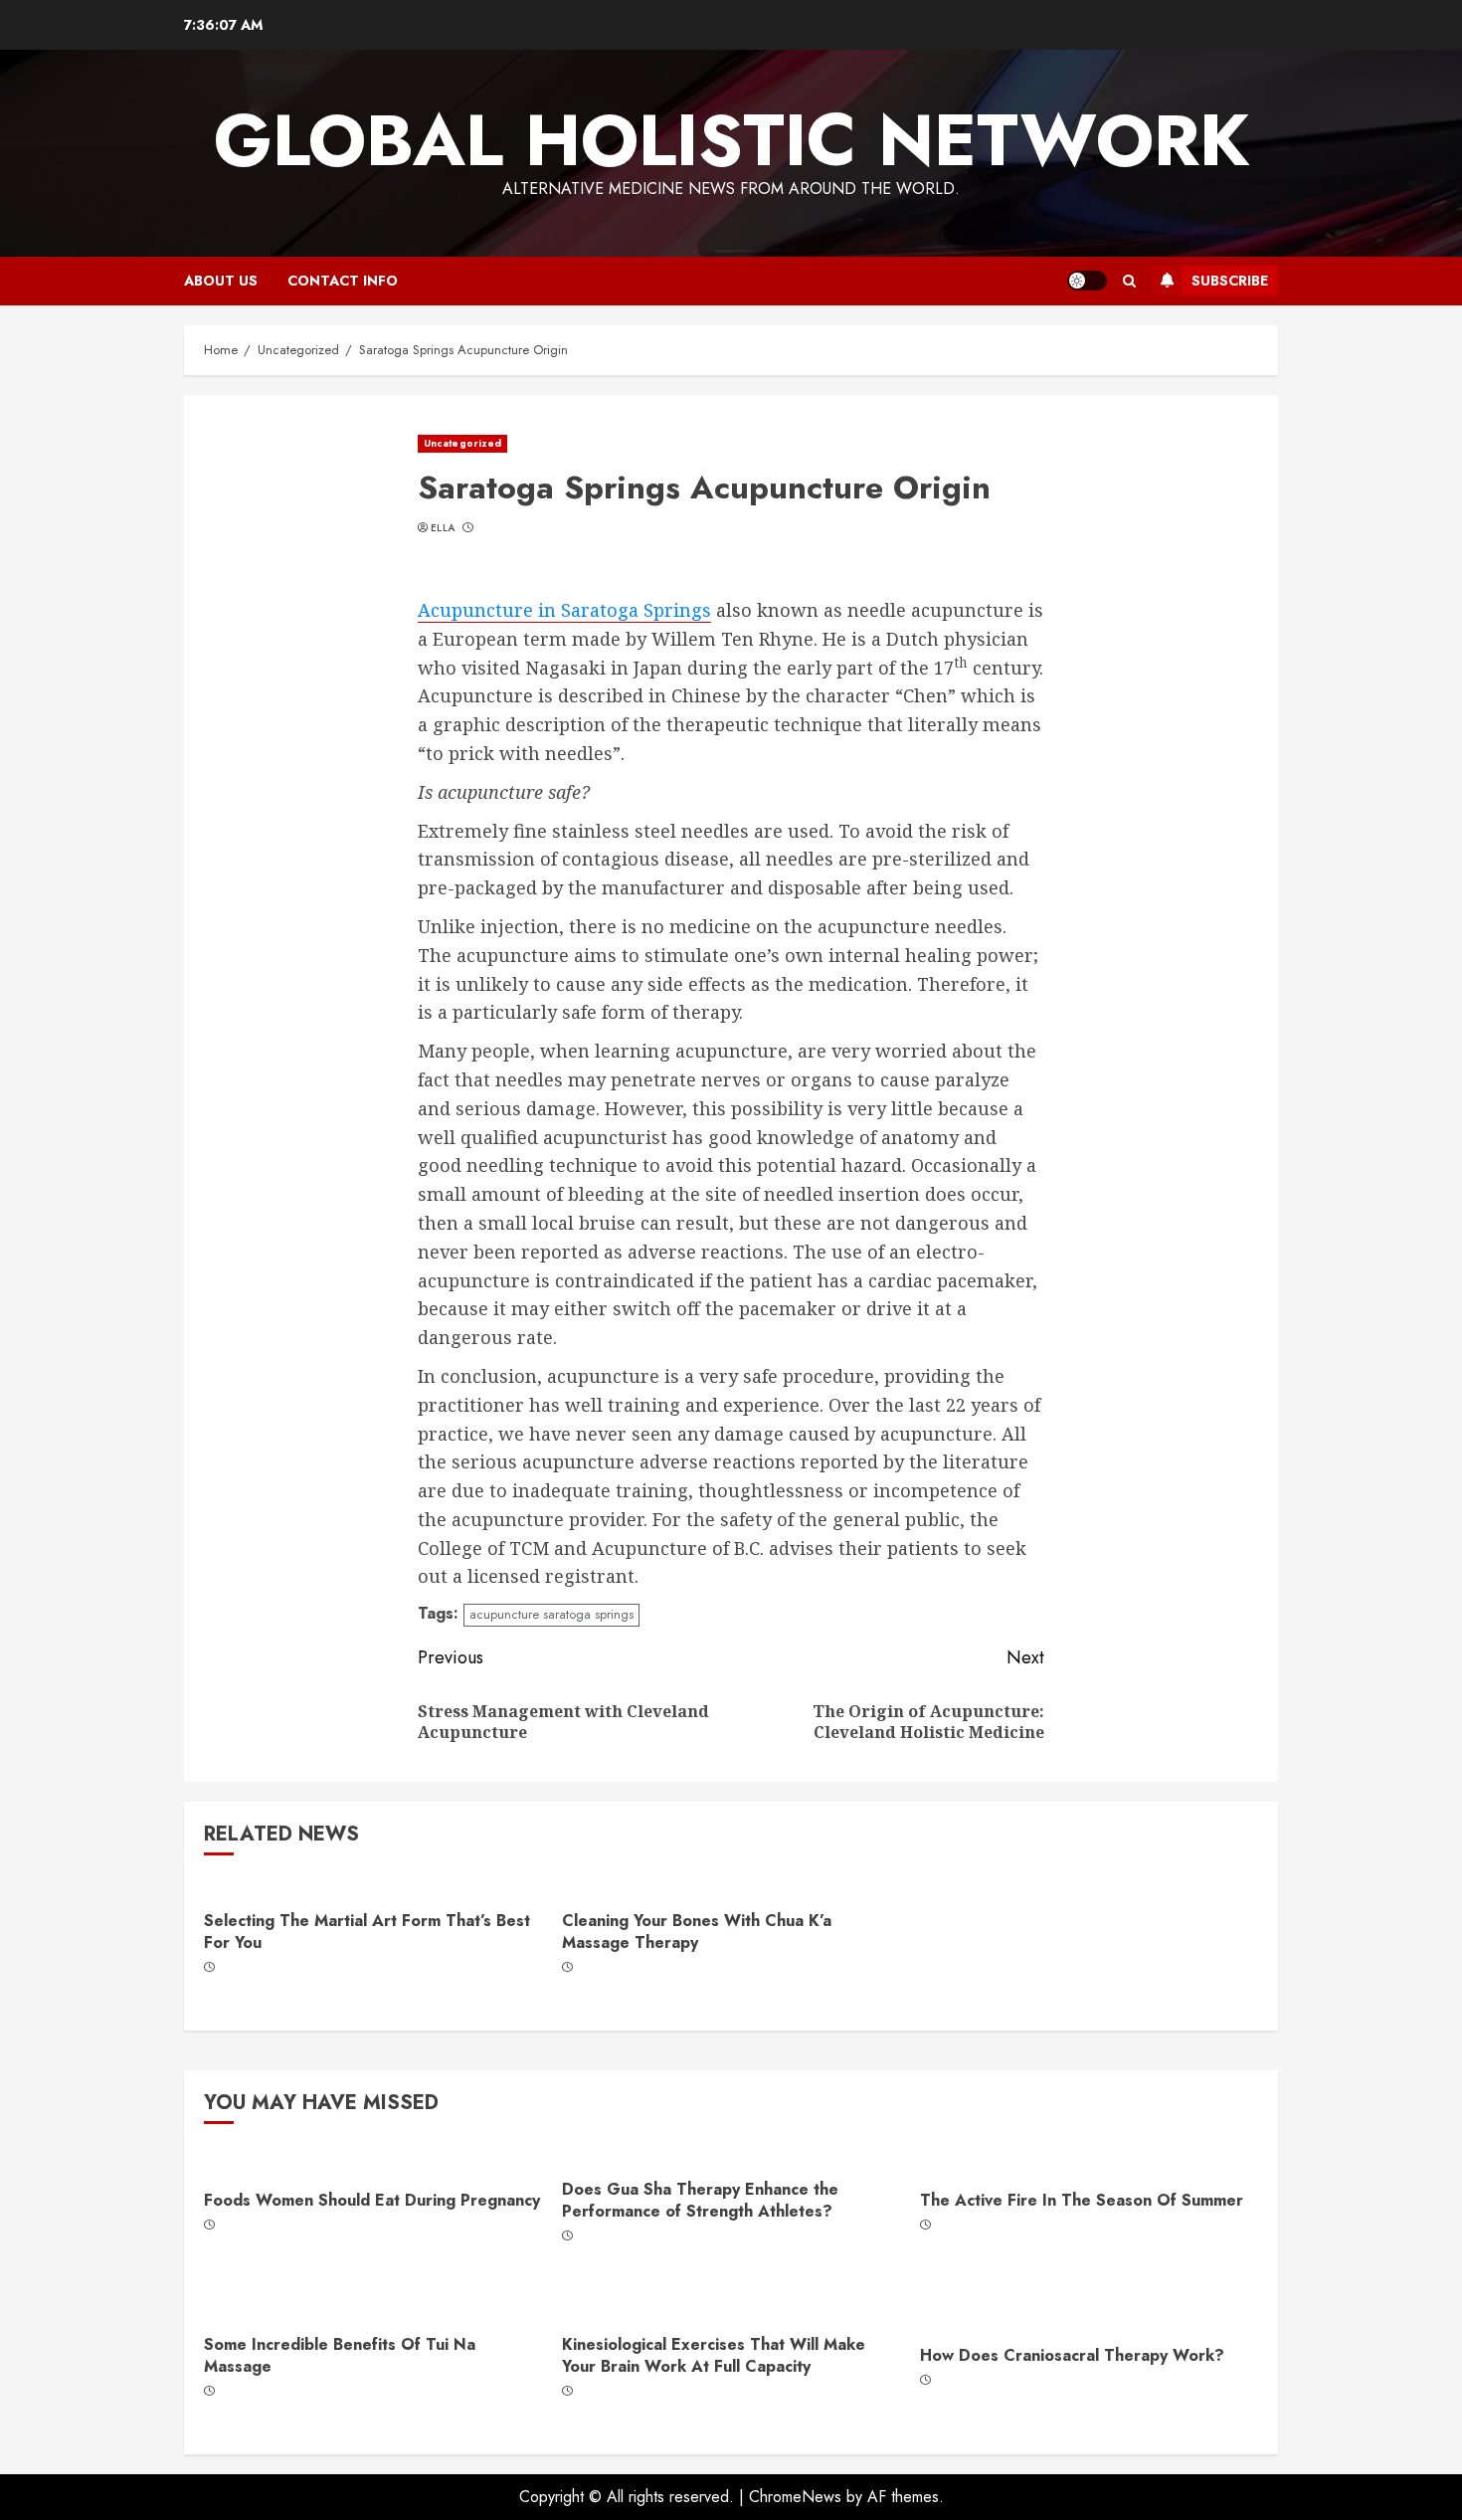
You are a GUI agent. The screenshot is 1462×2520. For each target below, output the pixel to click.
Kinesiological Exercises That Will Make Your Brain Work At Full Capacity (714, 2355)
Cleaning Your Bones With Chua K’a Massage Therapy (697, 1932)
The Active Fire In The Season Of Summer (1082, 2200)
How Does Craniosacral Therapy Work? (1072, 2355)
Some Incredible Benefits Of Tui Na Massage (340, 2355)
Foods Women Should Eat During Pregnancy (372, 2200)
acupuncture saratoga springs (551, 1614)
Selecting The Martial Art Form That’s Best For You (367, 1932)
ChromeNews (795, 2497)
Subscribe (1230, 281)
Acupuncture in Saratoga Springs (564, 610)
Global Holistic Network (731, 140)
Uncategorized (462, 443)
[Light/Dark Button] (1087, 281)
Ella (443, 528)
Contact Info (343, 281)
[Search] (1129, 281)
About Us (221, 281)
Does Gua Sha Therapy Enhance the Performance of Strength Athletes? (700, 2200)
